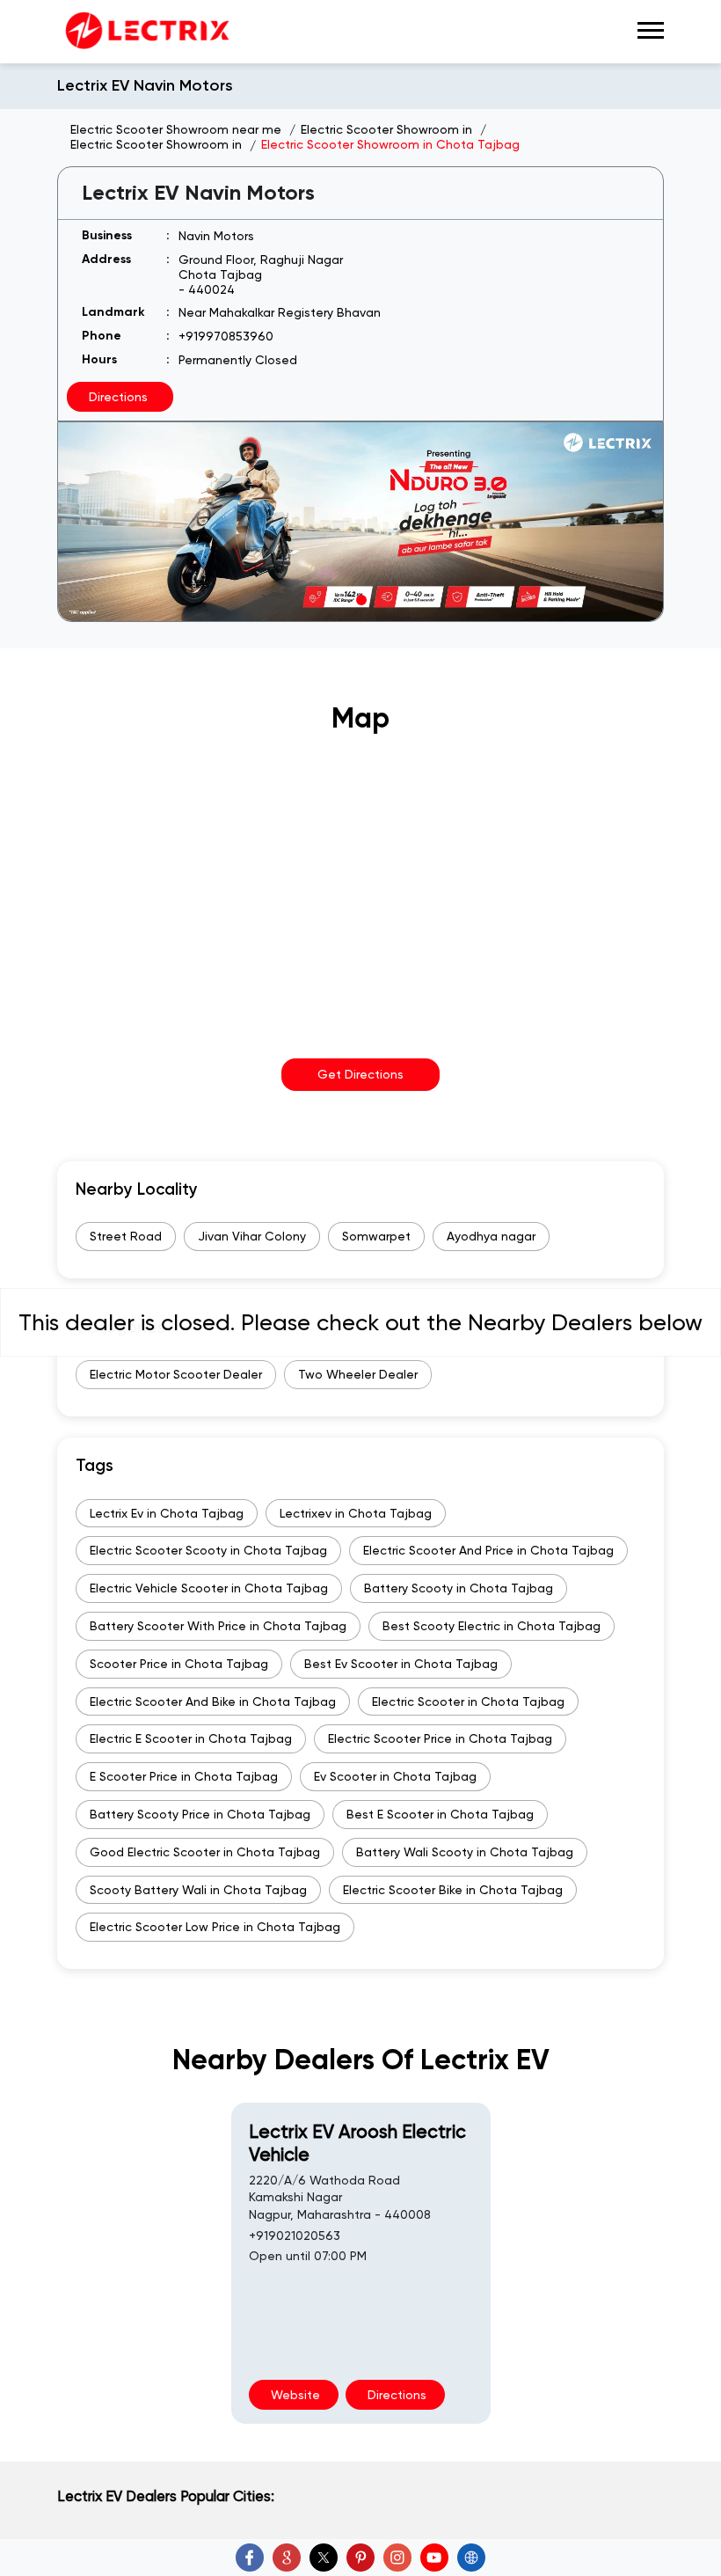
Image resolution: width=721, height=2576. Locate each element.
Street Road (126, 1236)
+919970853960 (226, 336)
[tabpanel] (360, 522)
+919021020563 (295, 2236)
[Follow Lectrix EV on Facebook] (250, 2558)
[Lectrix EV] (146, 32)
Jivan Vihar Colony (252, 1236)
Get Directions (360, 1074)
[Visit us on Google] (287, 2558)
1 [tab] (360, 599)
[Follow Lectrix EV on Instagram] (397, 2558)
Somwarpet (376, 1236)
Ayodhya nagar (491, 1236)
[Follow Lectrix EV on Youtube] (434, 2558)
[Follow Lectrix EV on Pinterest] (360, 2558)
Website (294, 2395)
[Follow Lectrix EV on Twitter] (324, 2558)
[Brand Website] (471, 2558)
